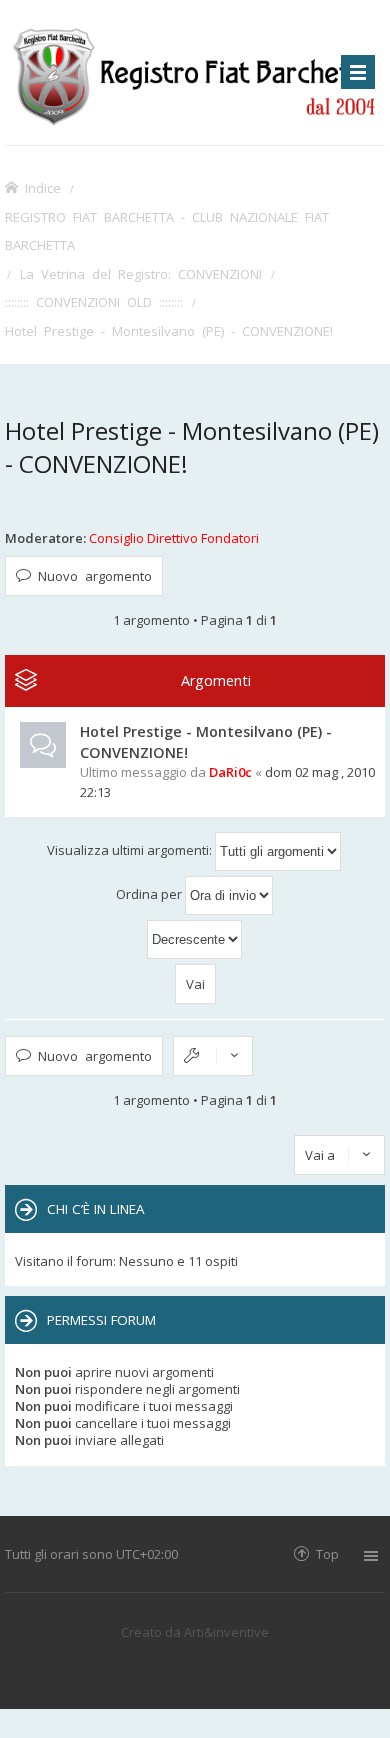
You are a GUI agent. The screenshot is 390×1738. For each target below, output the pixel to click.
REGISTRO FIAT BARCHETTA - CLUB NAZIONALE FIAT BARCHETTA (167, 231)
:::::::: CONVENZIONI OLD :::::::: (94, 301)
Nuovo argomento (95, 575)
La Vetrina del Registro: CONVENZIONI (141, 273)
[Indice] (195, 72)
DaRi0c (230, 772)
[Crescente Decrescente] (195, 939)
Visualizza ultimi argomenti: (131, 850)
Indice (43, 187)
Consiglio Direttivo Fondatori (174, 538)
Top (327, 1553)
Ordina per (150, 894)
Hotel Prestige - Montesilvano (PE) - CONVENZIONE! (169, 330)
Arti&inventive (226, 1632)
